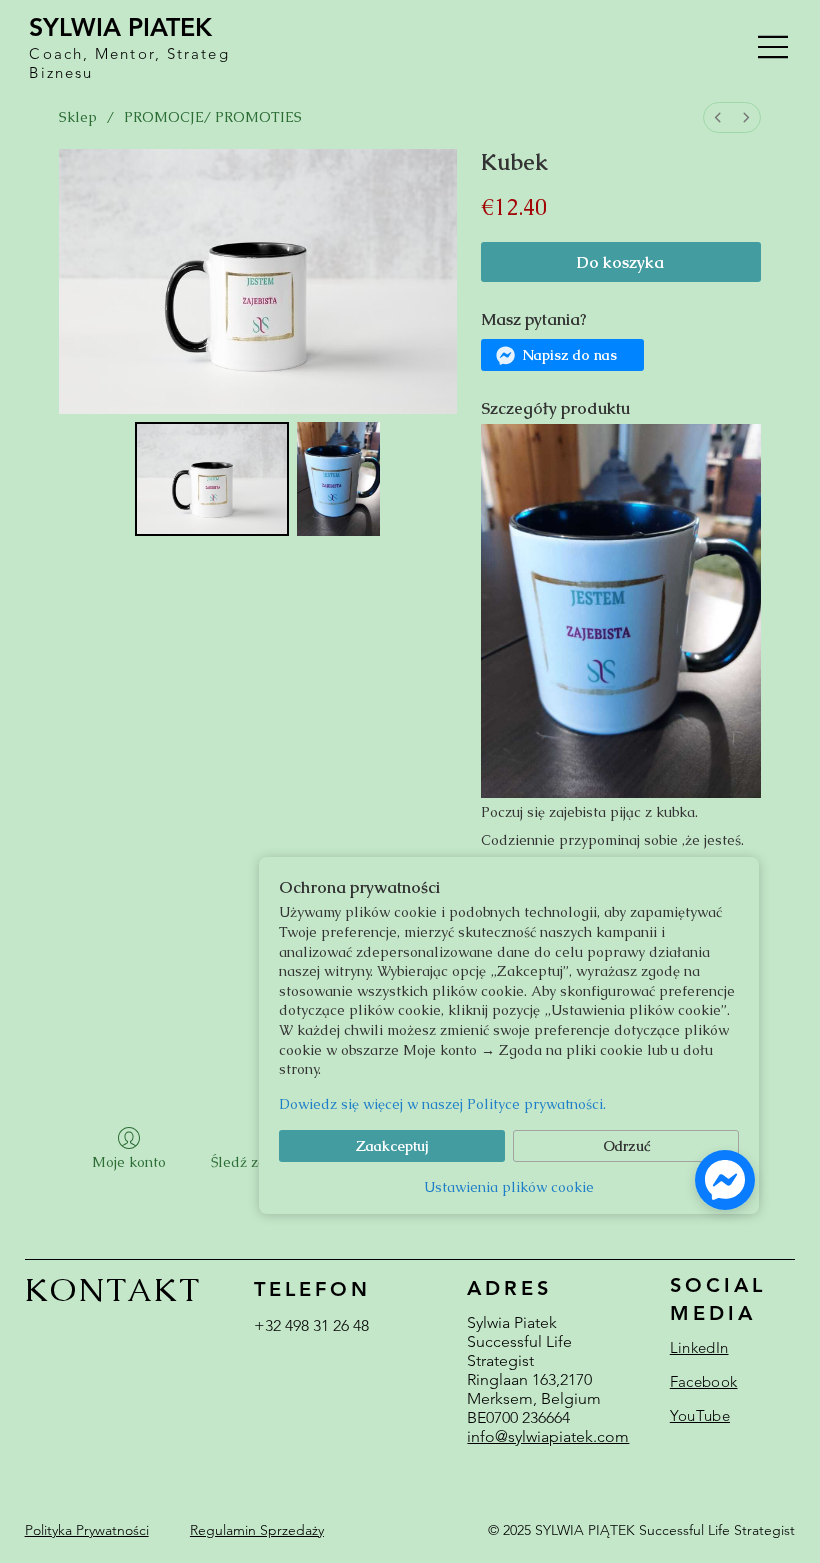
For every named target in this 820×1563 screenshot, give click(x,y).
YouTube (700, 1415)
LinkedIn (699, 1347)
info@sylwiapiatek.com (548, 1436)
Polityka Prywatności (87, 1530)
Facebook (703, 1381)
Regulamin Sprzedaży (257, 1530)
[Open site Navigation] (774, 47)
